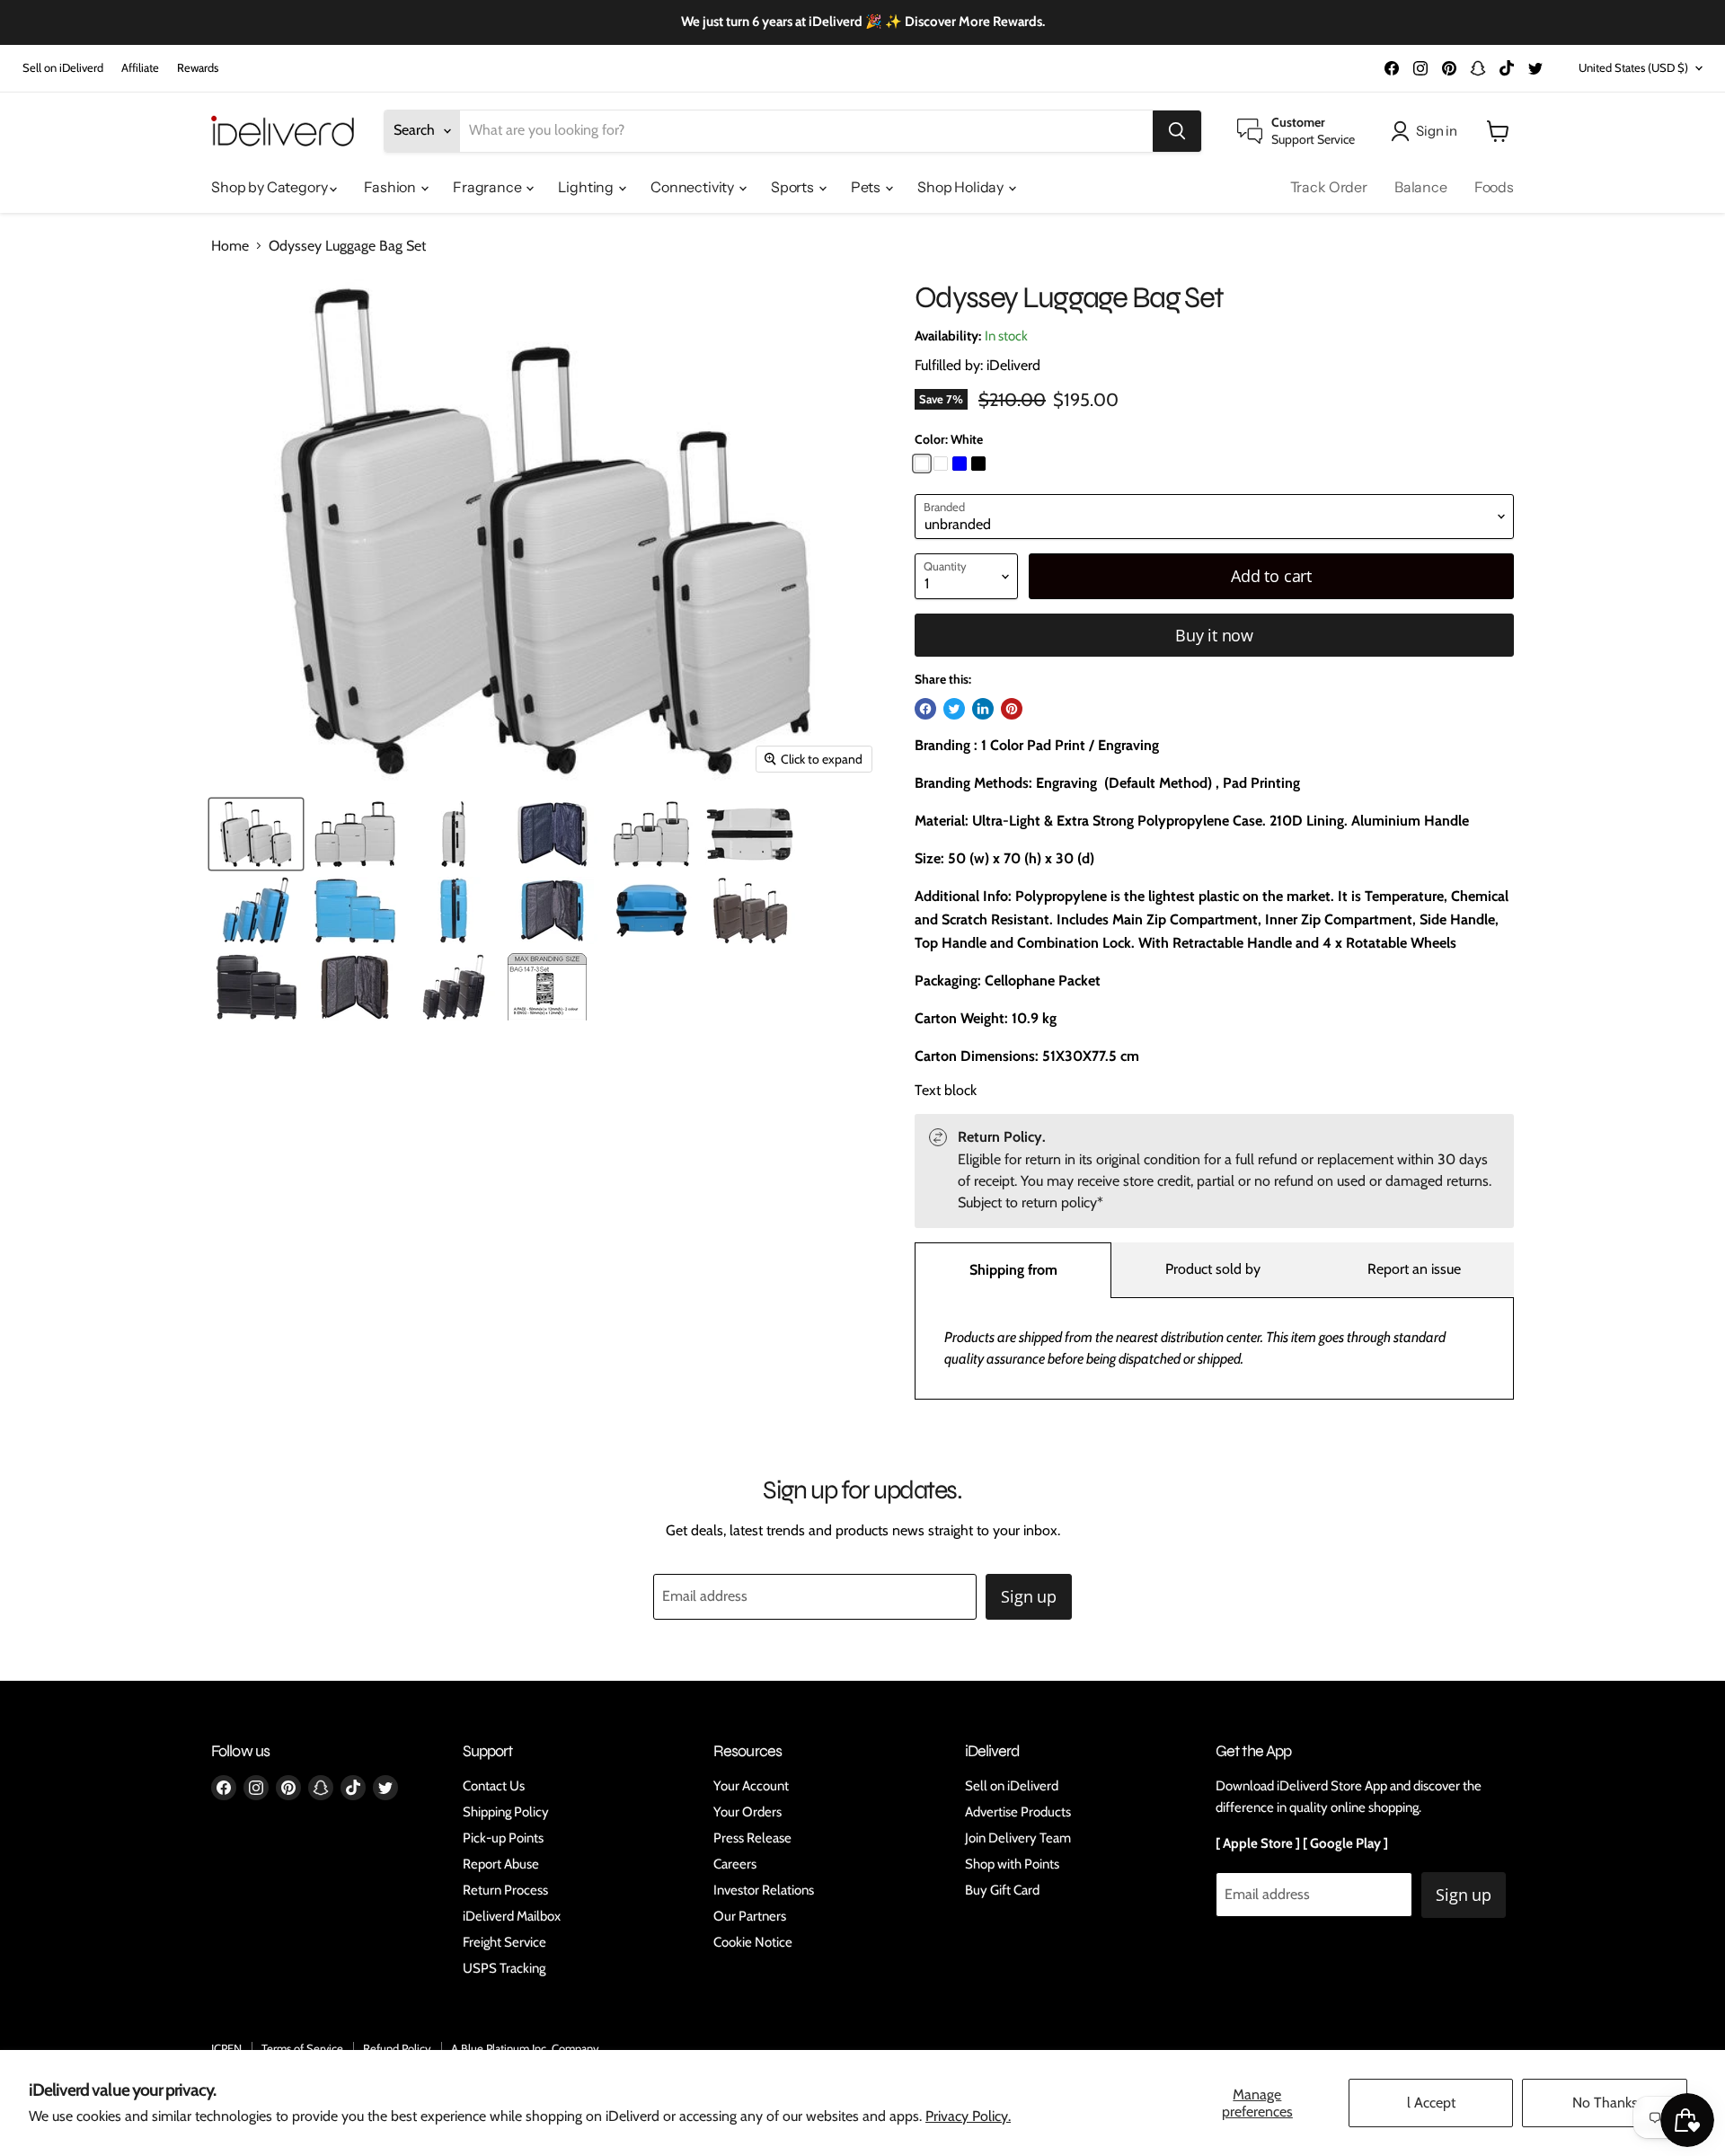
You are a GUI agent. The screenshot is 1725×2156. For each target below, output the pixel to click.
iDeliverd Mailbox (512, 1916)
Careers (735, 1864)
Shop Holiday (962, 187)
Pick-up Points (503, 1838)
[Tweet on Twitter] (954, 709)
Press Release (752, 1838)
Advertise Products (1018, 1812)
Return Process (505, 1890)
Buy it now (1214, 635)
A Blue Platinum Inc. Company (525, 2048)
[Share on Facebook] (925, 709)
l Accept (1431, 2103)
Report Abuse (501, 1864)
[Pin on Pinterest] (1012, 709)
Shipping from (1013, 1270)
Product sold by (1213, 1269)
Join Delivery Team (1018, 1838)
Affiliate (140, 68)
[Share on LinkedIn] (983, 709)
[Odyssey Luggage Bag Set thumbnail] (256, 834)
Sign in (1437, 131)
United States (1633, 67)
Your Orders (747, 1812)
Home (230, 246)
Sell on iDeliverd (63, 68)
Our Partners (750, 1916)
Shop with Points (1012, 1864)
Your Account (751, 1786)
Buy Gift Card (1002, 1890)
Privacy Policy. (968, 2116)
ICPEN (226, 2048)
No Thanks (1605, 2103)
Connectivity (694, 187)
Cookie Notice (753, 1942)
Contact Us (494, 1786)
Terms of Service (302, 2048)
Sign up (1029, 1596)
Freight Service (504, 1942)
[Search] (1177, 131)
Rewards (198, 68)
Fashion (391, 187)
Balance (1421, 187)
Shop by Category (270, 187)
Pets (867, 187)
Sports (794, 187)
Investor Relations (764, 1890)
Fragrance (488, 187)
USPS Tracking (504, 1968)
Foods (1494, 187)
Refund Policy (397, 2048)
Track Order (1329, 187)
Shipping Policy (506, 1812)
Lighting (587, 187)
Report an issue (1414, 1269)
